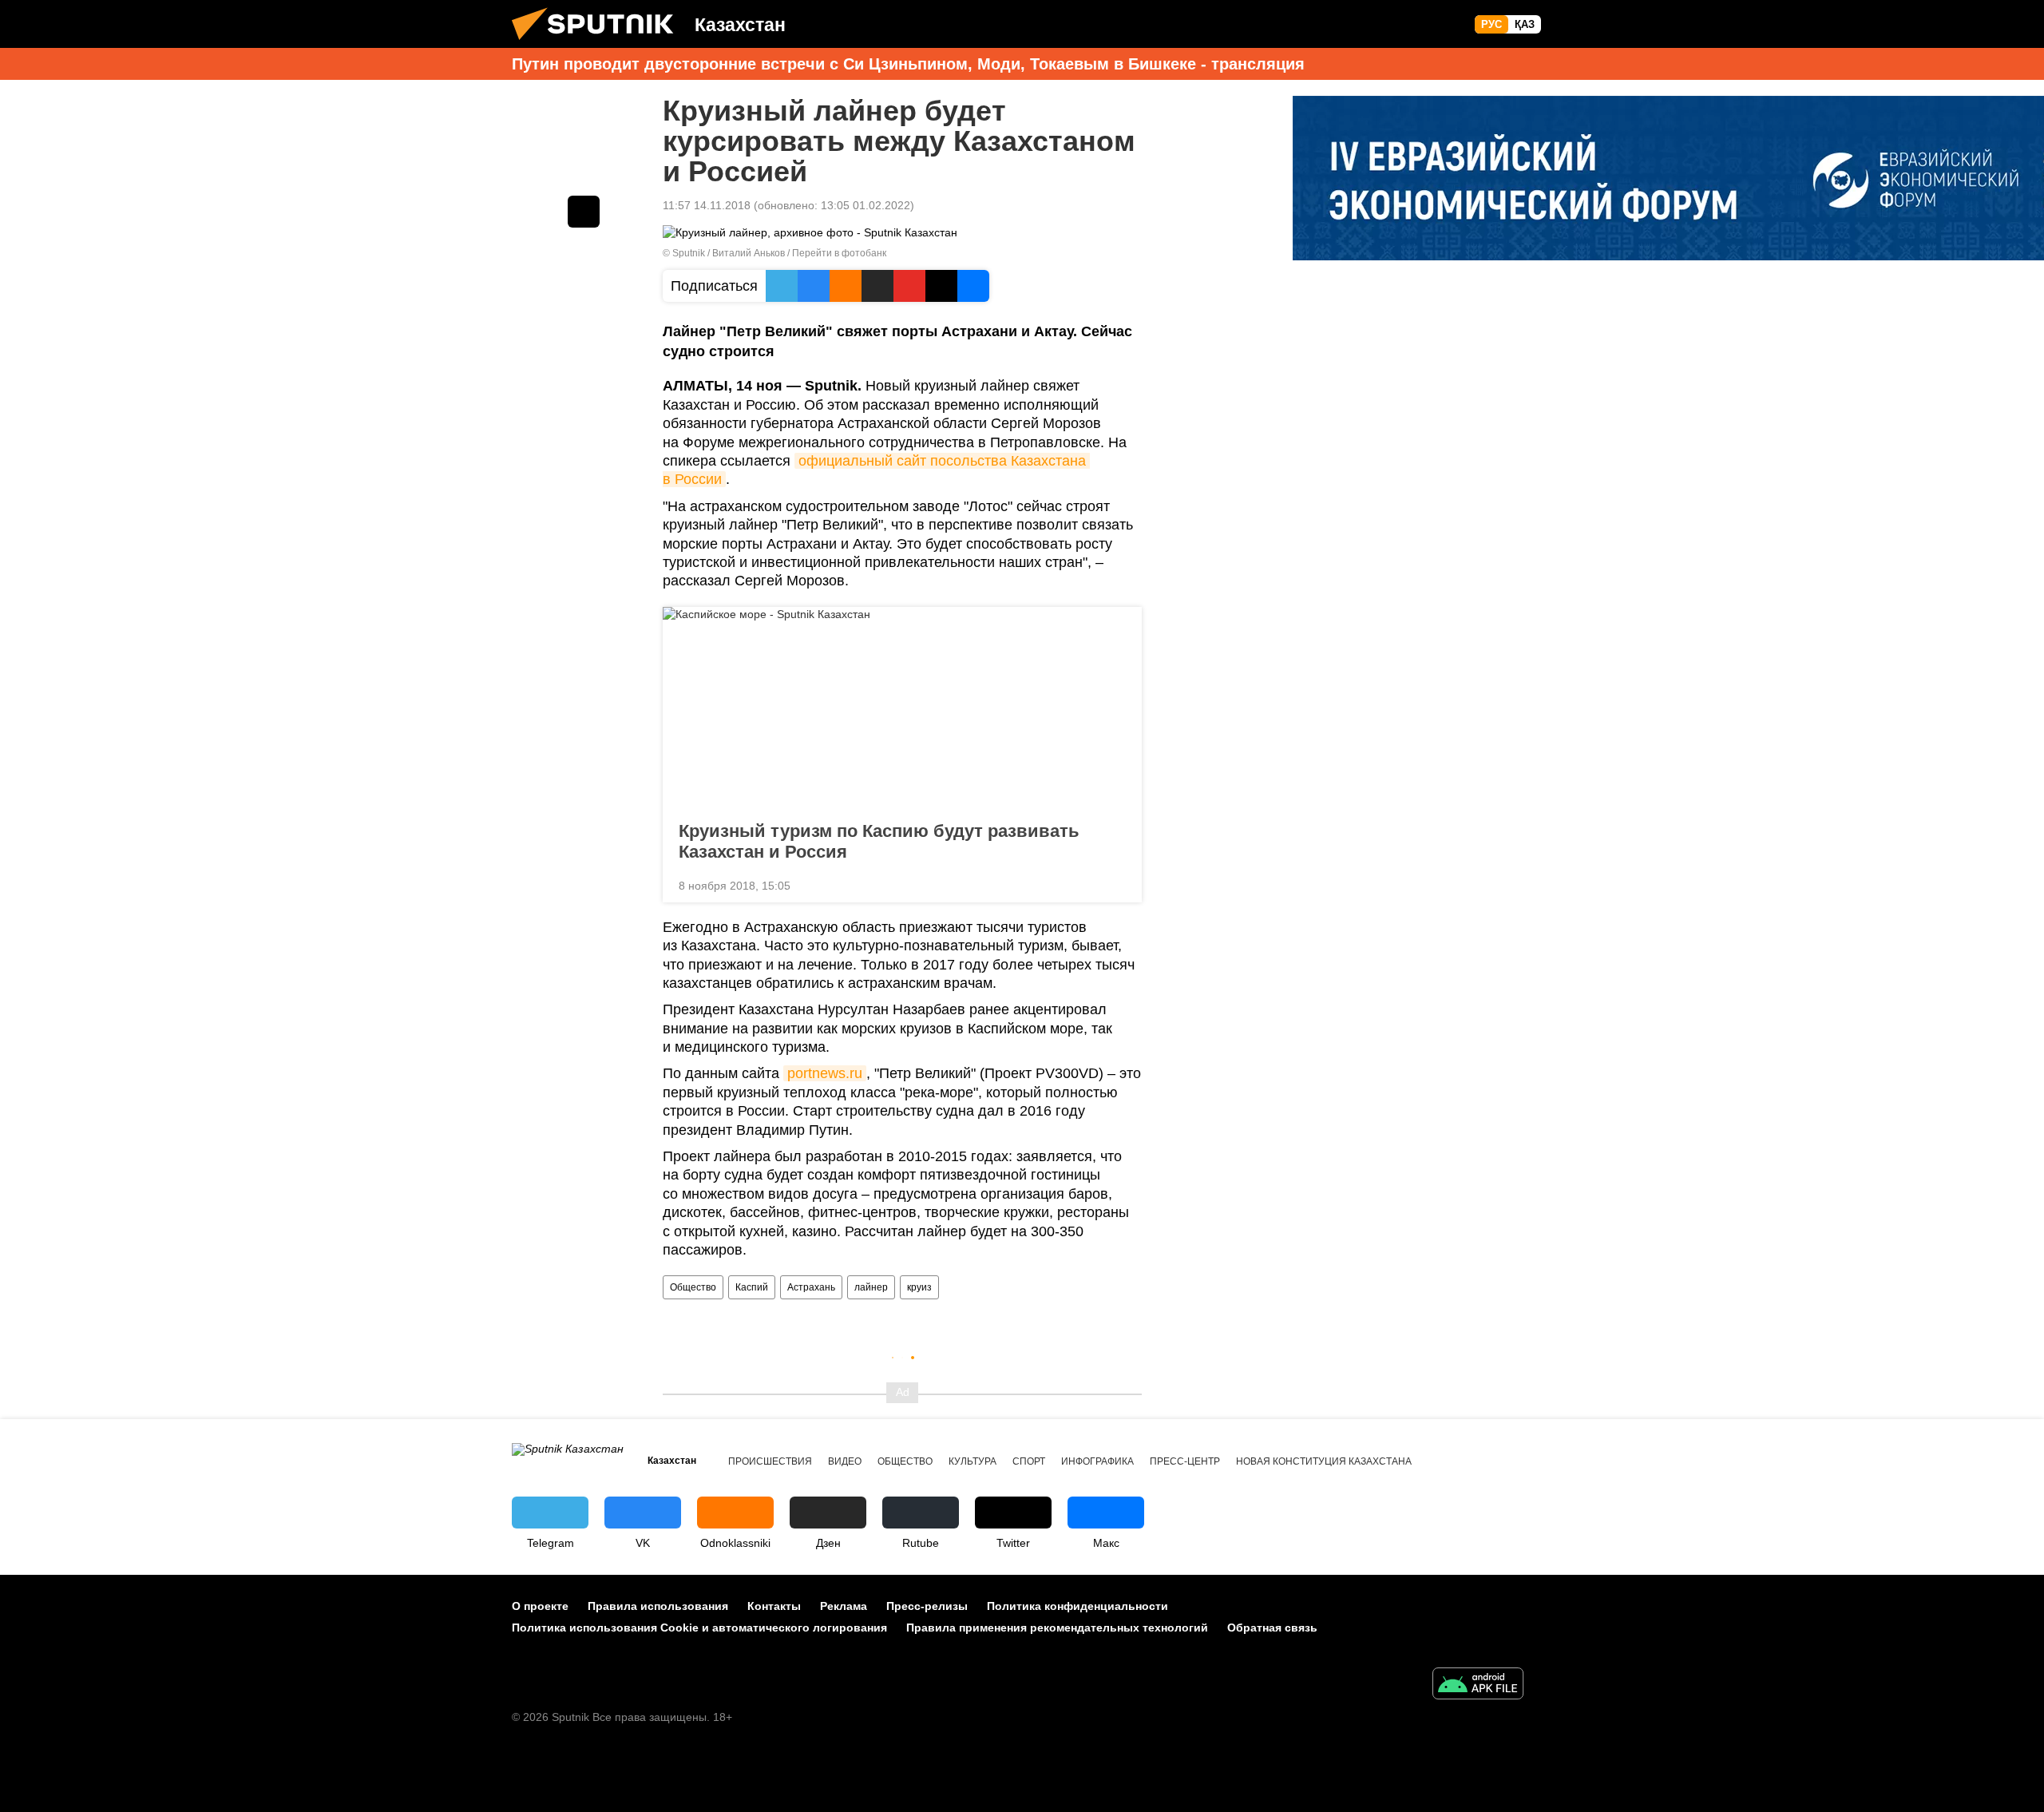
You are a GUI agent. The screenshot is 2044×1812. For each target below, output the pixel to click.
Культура (972, 1461)
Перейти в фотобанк (839, 253)
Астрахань (811, 1287)
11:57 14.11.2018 (707, 205)
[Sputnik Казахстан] (599, 44)
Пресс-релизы (927, 1606)
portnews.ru (825, 1073)
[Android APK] (1478, 1685)
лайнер (871, 1287)
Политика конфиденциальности (1077, 1606)
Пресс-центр (1185, 1461)
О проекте (540, 1606)
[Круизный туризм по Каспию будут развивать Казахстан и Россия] (902, 709)
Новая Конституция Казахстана (1324, 1461)
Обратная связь (1272, 1628)
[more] (1117, 884)
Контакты (774, 1606)
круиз (919, 1287)
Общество (693, 1287)
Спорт (1029, 1461)
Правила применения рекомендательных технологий (1057, 1628)
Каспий (752, 1287)
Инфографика (1097, 1461)
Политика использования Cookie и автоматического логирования (699, 1628)
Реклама (844, 1606)
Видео (845, 1461)
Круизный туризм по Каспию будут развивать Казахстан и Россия (879, 841)
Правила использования (658, 1606)
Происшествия (770, 1461)
